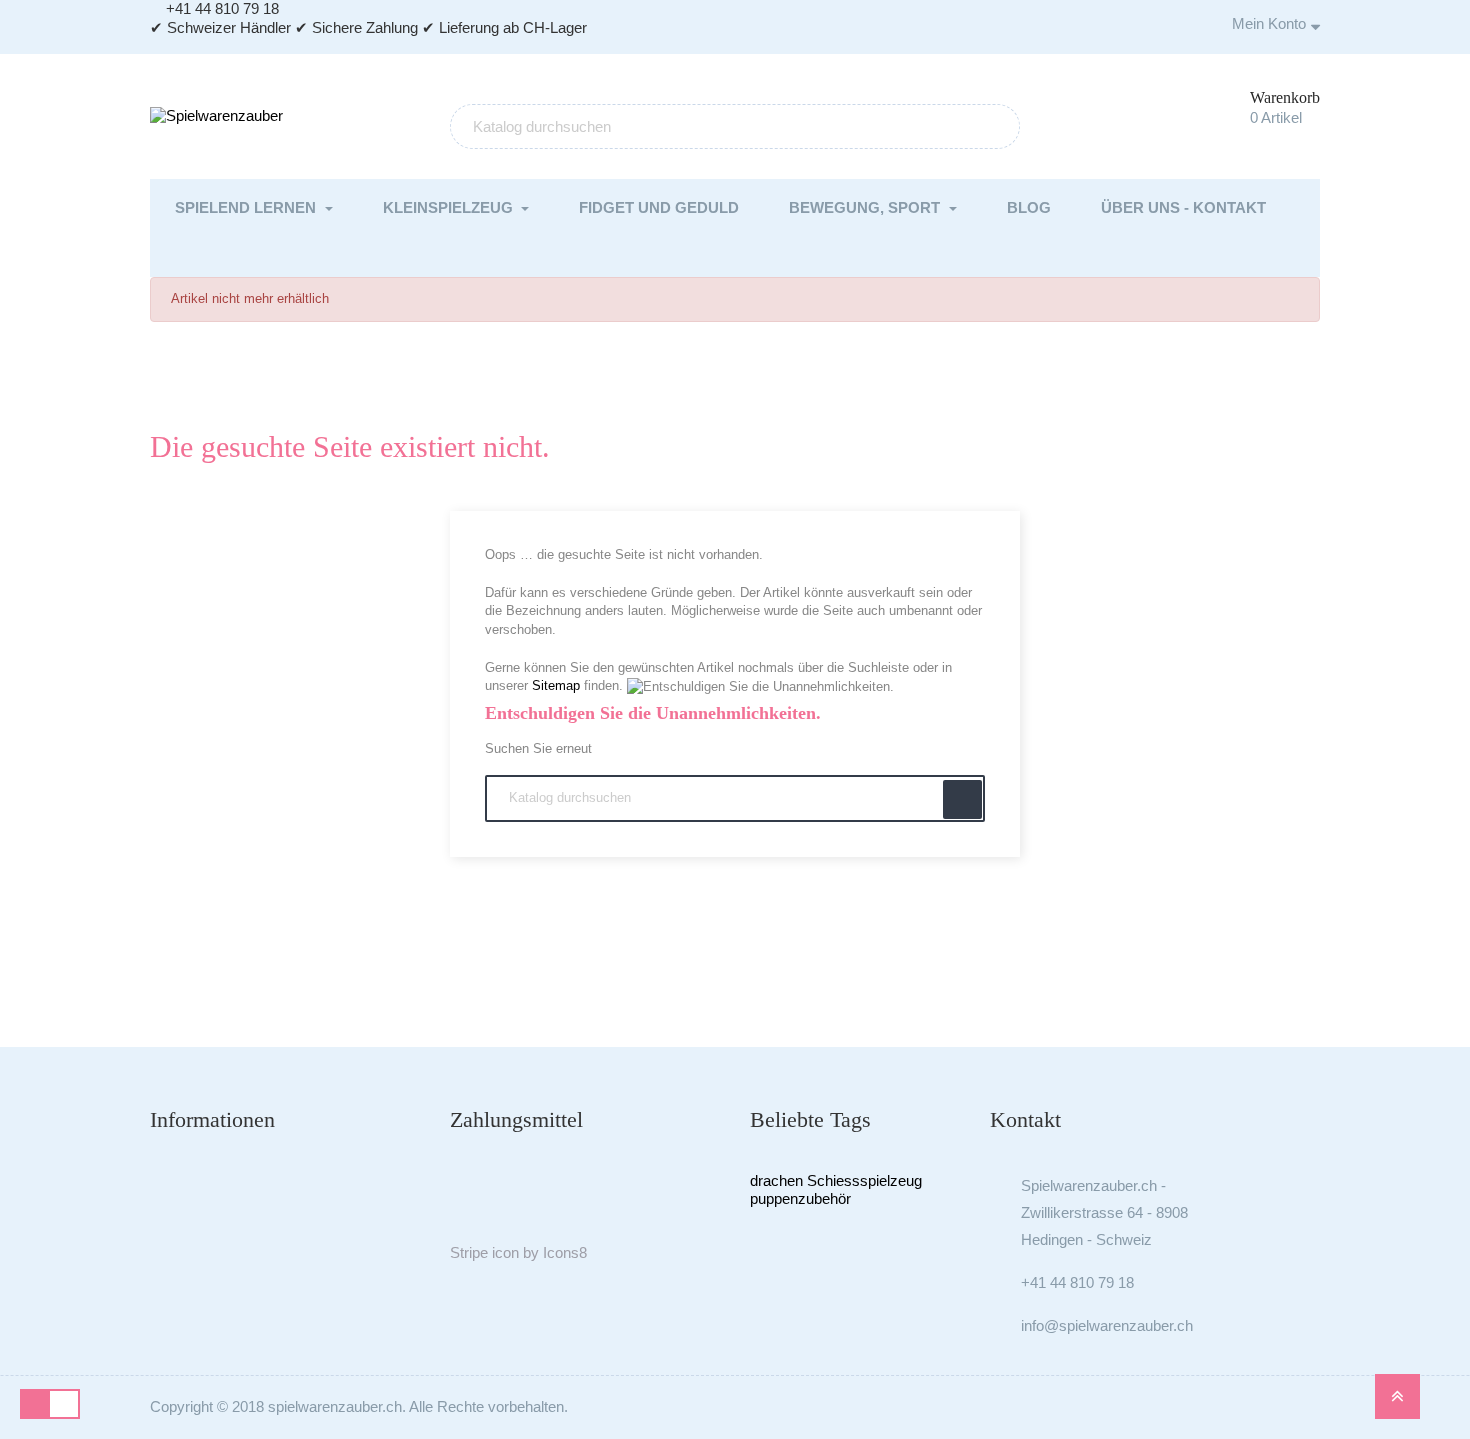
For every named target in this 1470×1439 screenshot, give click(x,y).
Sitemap (556, 685)
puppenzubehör (800, 1198)
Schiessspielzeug (864, 1180)
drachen (776, 1180)
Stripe (469, 1252)
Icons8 (565, 1252)
